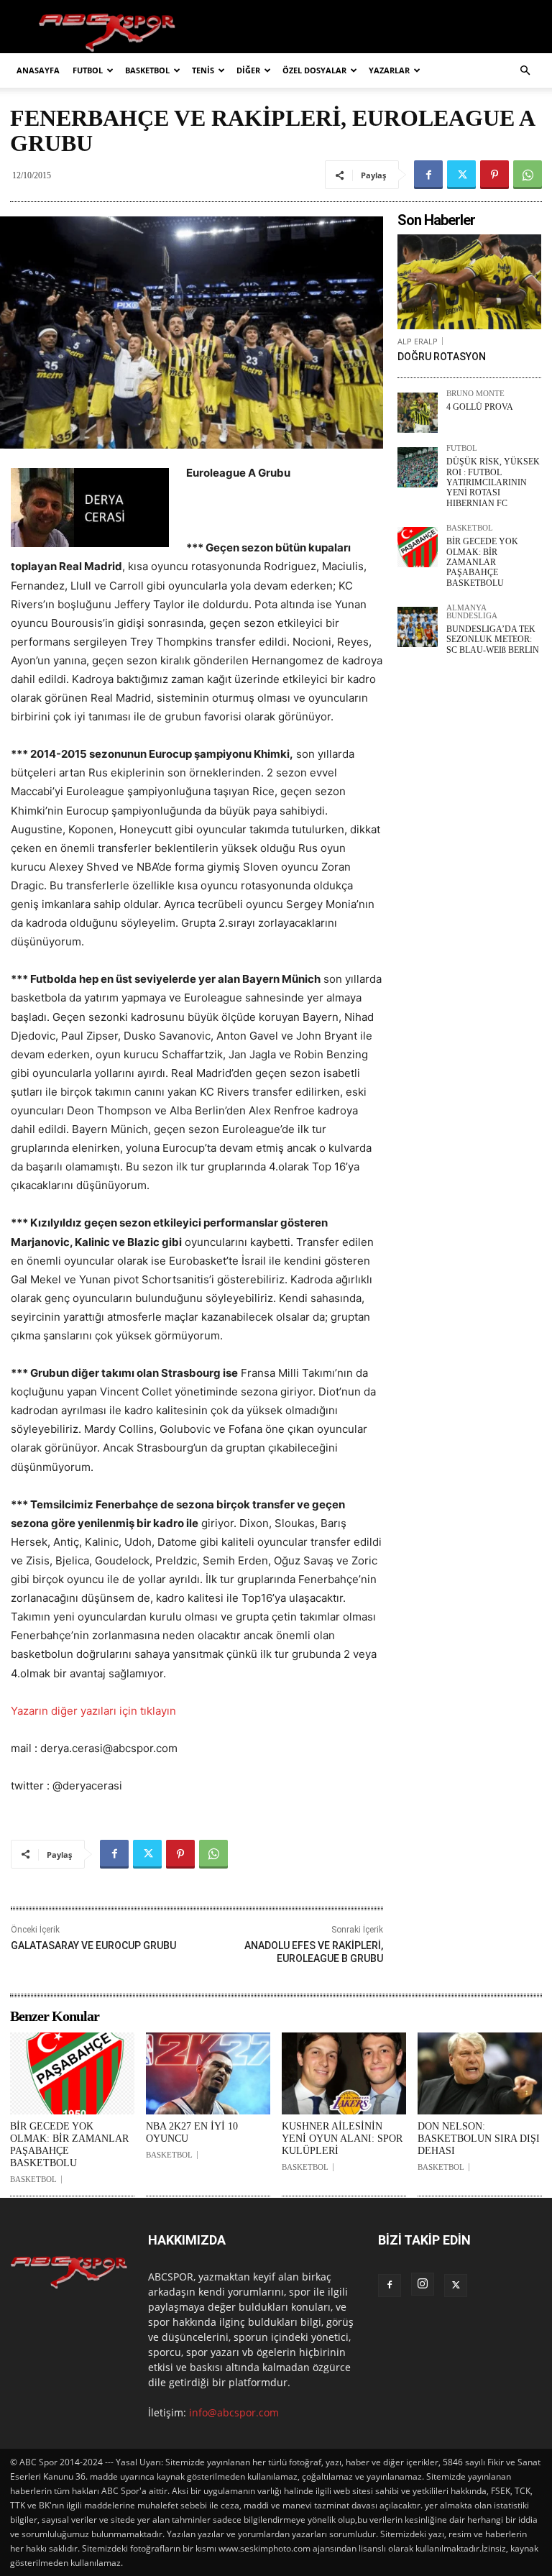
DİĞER (248, 70)
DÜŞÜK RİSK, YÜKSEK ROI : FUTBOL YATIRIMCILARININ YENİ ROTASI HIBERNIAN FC (493, 482)
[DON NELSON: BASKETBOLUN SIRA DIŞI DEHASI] (480, 2073)
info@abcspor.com (234, 2412)
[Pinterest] (494, 175)
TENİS (203, 70)
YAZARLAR (389, 70)
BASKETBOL (147, 70)
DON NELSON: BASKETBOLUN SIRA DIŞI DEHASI (479, 2139)
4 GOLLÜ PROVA (480, 407)
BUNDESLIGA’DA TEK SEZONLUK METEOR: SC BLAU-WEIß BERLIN (493, 640)
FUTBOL (88, 70)
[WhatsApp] (528, 175)
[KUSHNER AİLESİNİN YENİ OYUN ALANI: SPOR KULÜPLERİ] (344, 2073)
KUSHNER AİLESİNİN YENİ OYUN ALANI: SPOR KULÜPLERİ (342, 2139)
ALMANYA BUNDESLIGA (472, 612)
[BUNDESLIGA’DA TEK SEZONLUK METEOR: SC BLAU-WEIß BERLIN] (418, 627)
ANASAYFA (38, 70)
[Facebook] (428, 175)
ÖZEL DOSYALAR (314, 70)
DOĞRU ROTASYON (442, 357)
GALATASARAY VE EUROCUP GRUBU (93, 1945)
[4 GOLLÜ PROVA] (418, 413)
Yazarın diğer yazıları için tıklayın (93, 1711)
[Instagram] (423, 2284)
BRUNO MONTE (475, 394)
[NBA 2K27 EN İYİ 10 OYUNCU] (208, 2073)
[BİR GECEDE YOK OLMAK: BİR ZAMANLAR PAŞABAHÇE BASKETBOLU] (418, 547)
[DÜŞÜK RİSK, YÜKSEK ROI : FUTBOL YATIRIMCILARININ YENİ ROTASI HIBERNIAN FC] (418, 467)
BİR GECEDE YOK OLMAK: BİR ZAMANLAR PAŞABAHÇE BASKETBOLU (482, 562)
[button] (525, 71)
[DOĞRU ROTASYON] (469, 282)
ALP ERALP (418, 341)
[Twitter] (461, 175)
